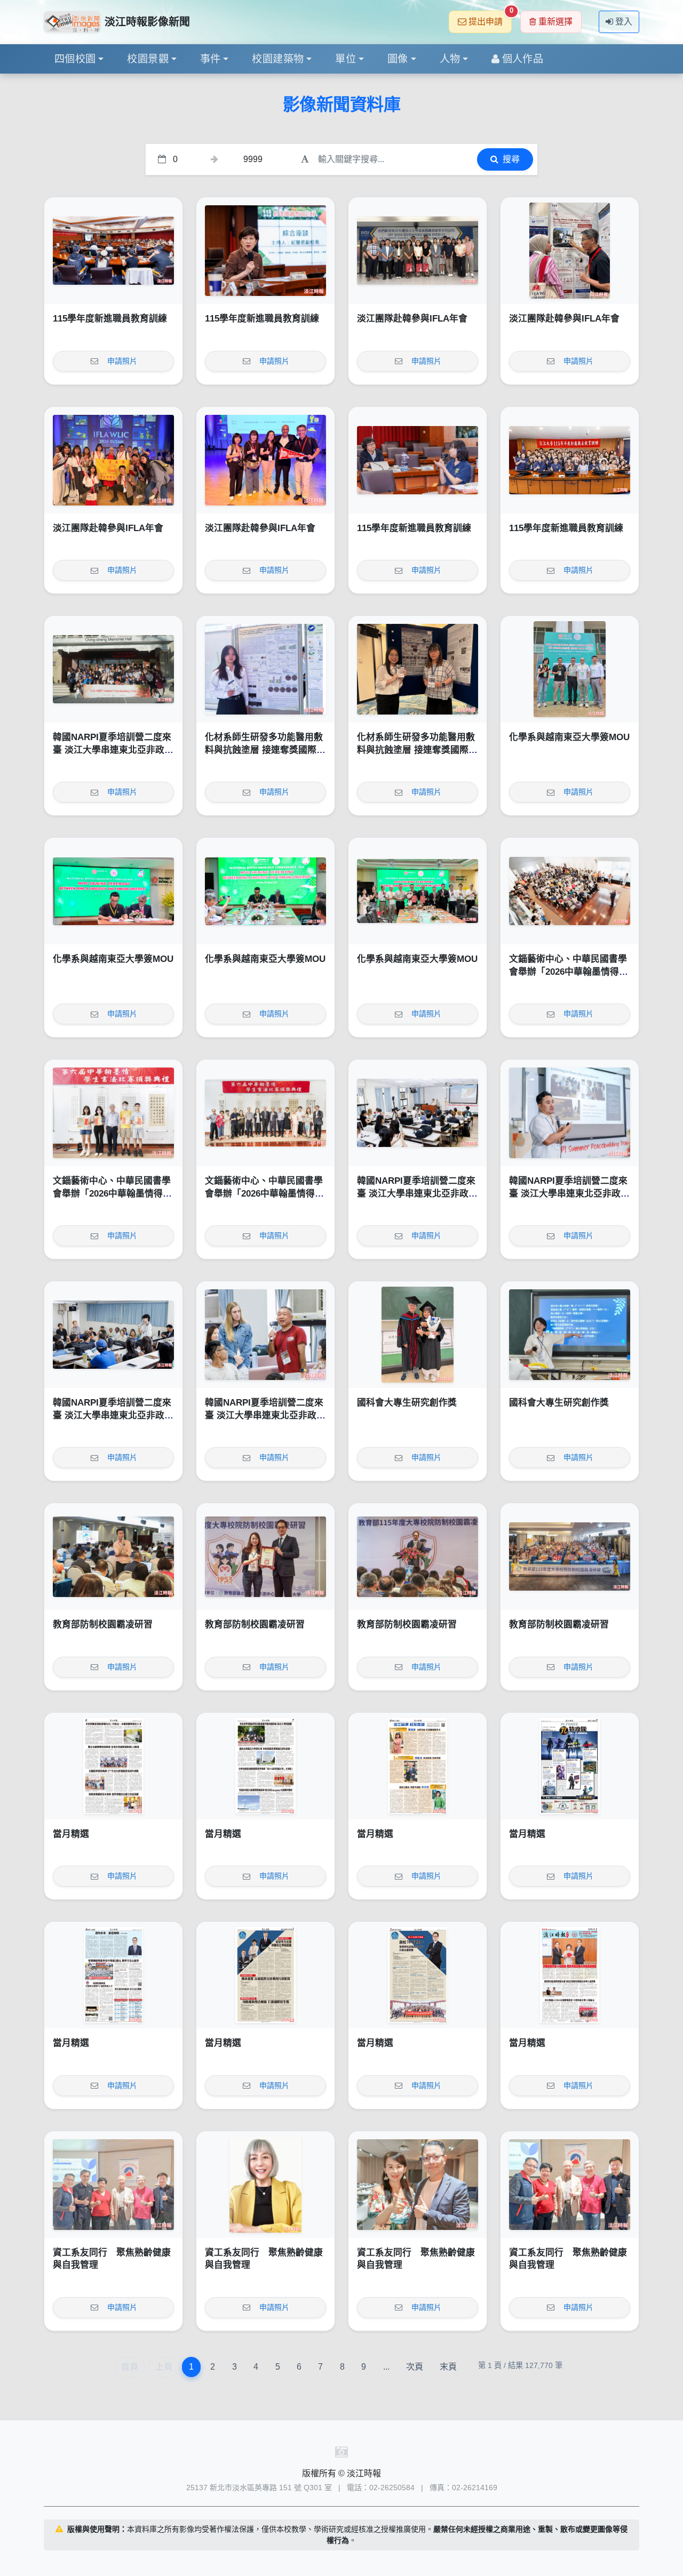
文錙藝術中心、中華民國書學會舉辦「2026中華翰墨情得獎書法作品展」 (569, 972)
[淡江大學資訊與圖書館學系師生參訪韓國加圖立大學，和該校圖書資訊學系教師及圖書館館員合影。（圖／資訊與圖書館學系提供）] (418, 251)
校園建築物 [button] (278, 59)
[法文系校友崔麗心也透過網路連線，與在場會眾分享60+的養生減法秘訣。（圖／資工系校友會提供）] (265, 2185)
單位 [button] (346, 59)
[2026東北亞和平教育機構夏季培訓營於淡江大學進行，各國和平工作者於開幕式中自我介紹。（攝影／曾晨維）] (113, 1335)
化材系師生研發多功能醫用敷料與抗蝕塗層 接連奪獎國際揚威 (265, 750)
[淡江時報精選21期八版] (113, 1766)
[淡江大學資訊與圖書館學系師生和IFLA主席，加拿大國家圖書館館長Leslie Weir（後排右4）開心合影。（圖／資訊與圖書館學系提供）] (113, 460)
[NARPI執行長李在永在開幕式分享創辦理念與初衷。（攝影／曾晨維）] (570, 1113)
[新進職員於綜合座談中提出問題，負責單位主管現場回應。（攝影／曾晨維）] (418, 460)
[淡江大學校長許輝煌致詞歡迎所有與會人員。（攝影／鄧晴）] (418, 1556)
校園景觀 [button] (148, 59)
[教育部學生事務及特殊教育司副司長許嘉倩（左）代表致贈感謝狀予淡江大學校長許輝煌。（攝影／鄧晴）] (265, 1556)
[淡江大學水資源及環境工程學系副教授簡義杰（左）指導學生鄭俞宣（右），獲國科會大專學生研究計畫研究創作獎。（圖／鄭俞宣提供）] (418, 1335)
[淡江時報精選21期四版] (113, 1975)
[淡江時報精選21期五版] (570, 1766)
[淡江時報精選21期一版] (570, 1975)
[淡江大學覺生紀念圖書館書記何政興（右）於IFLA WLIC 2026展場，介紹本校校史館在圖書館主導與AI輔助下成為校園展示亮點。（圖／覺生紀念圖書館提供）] (570, 251)
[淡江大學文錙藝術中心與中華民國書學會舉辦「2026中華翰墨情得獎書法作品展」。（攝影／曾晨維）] (265, 1113)
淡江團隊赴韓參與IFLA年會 (412, 319)
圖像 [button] (398, 59)
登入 (624, 22)
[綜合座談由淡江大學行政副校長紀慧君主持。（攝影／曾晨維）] (265, 251)
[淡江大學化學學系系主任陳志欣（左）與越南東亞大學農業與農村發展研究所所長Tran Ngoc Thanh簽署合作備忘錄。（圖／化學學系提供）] (113, 891)
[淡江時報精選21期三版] (265, 1975)
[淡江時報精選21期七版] (265, 1766)
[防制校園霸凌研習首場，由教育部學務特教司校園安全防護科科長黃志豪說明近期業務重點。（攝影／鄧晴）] (113, 1556)
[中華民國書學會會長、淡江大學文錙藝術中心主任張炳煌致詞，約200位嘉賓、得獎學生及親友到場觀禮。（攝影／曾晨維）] (570, 891)
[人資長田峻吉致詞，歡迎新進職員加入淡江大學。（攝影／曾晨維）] (113, 251)
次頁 (415, 2367)
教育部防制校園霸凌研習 (103, 1624)
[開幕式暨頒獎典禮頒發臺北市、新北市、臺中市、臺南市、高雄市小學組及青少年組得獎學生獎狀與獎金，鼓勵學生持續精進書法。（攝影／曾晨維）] (113, 1113)
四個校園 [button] (75, 59)
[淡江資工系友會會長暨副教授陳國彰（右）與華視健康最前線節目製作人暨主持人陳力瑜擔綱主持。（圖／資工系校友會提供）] (418, 2185)
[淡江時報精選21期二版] (418, 1975)
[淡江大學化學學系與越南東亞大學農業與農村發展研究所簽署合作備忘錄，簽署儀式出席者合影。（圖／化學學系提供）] (418, 891)
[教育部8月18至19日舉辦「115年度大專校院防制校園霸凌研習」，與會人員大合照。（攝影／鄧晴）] (570, 1556)
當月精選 (71, 1834)
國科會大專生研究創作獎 (407, 1403)
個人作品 (523, 59)
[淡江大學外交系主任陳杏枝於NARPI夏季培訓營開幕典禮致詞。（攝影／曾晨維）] (418, 1113)
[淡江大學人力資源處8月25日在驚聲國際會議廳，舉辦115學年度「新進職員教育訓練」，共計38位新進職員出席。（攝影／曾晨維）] (570, 460)
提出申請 (490, 18)
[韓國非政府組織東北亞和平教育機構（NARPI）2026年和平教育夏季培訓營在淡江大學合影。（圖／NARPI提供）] (113, 669)
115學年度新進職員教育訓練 (110, 319)
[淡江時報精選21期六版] (418, 1766)
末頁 (448, 2367)
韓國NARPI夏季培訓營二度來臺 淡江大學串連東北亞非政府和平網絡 (113, 750)
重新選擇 (555, 22)
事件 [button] (211, 59)
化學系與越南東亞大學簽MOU (569, 737)
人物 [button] (450, 59)
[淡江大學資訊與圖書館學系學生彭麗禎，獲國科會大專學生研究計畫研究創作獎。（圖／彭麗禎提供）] (570, 1335)
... (386, 2367)
